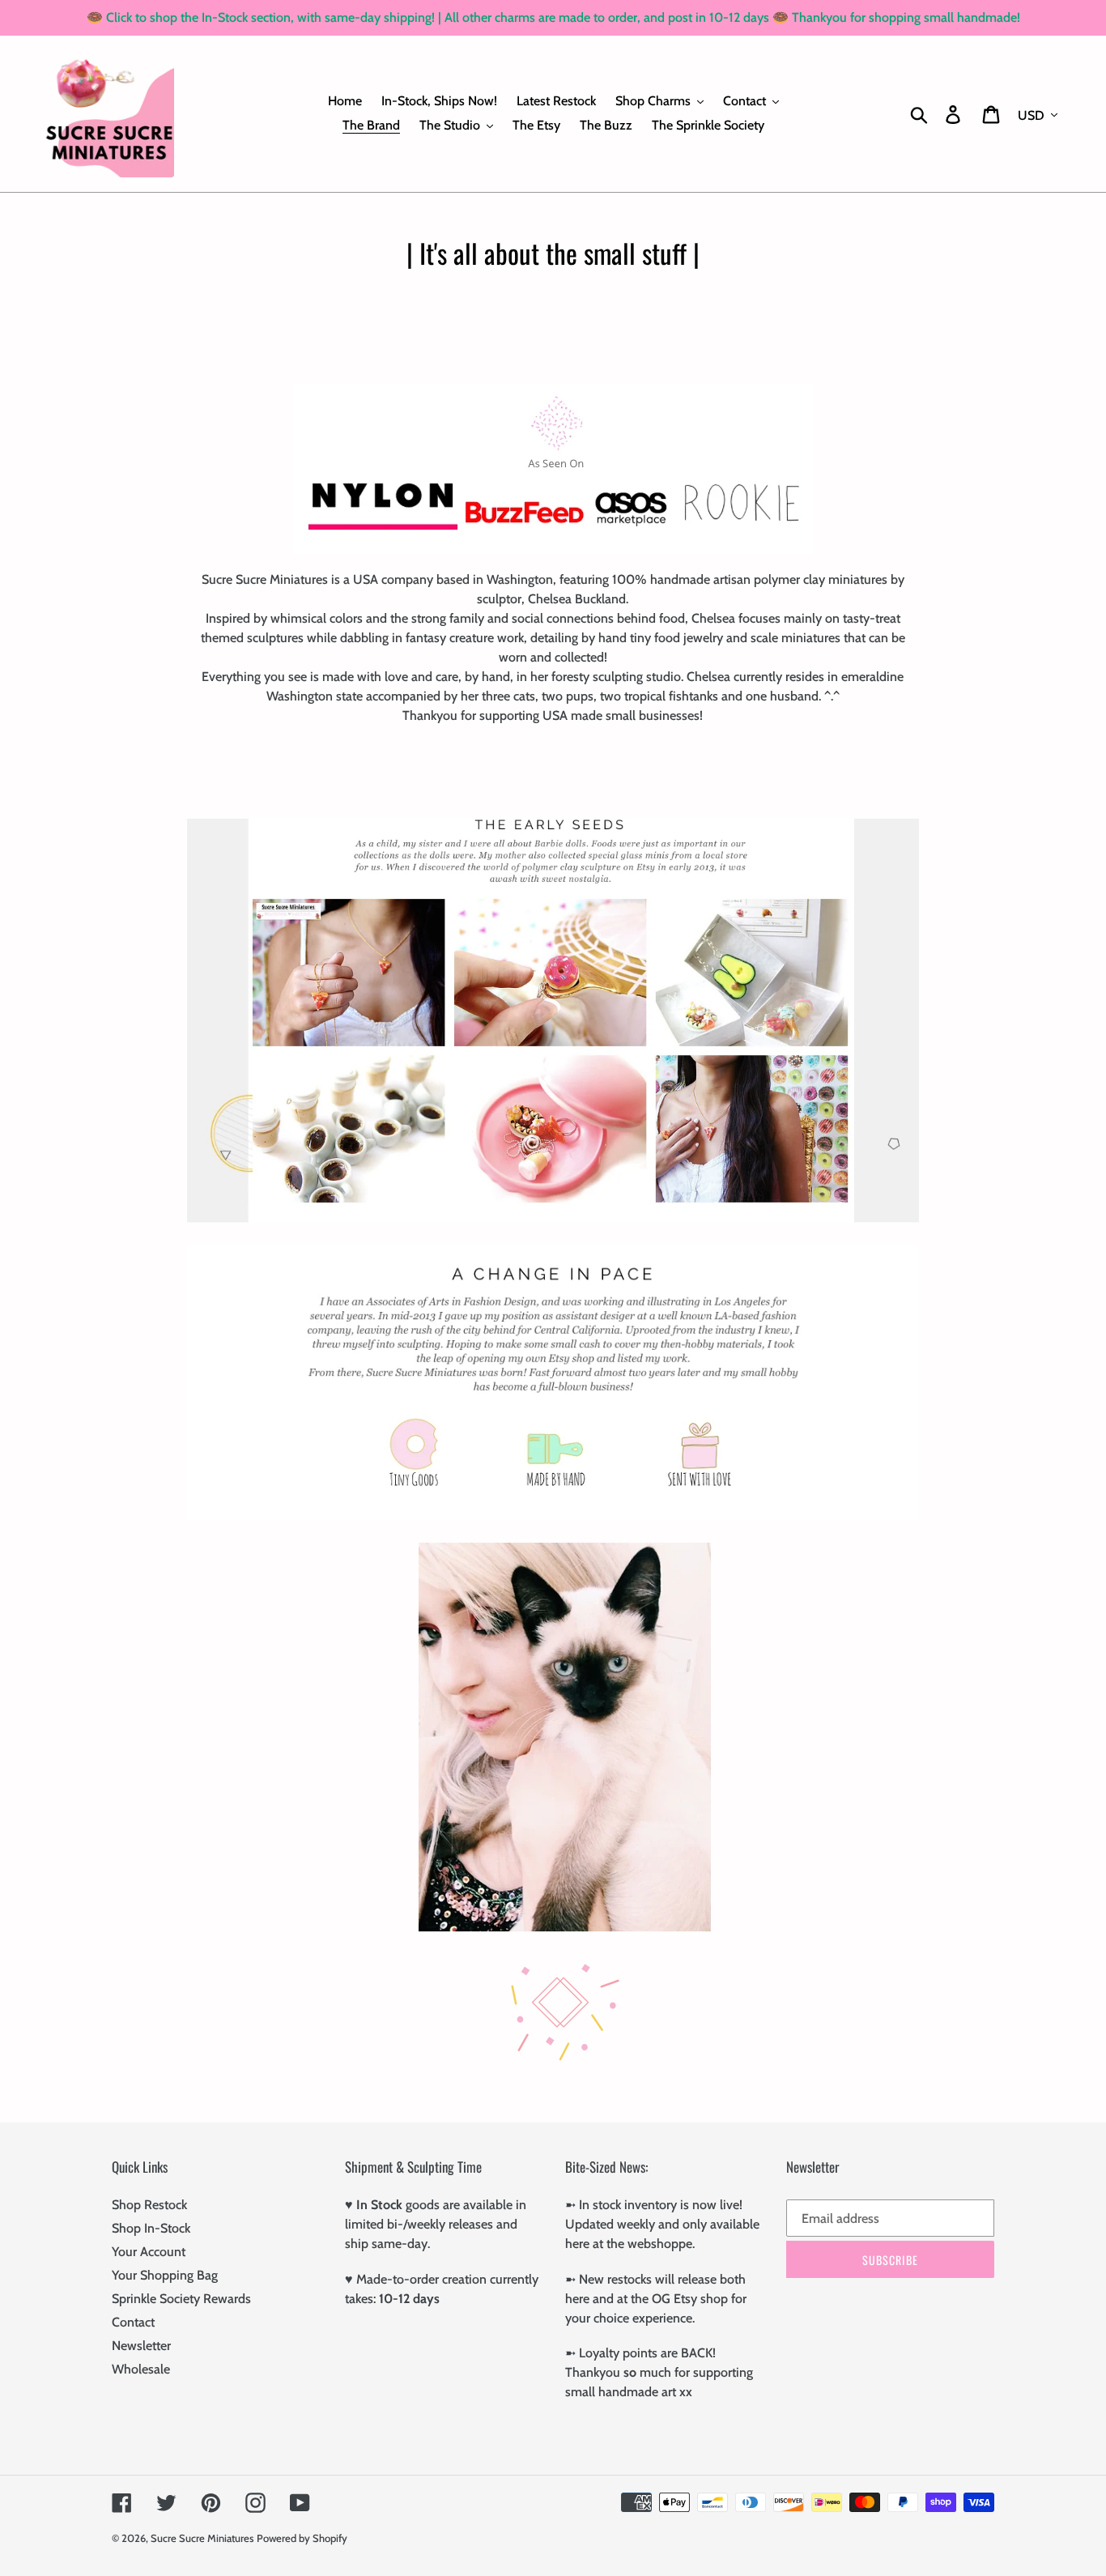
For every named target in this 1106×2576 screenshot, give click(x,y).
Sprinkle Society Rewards (181, 2299)
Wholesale (141, 2369)
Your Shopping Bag (165, 2275)
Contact (133, 2322)
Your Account (149, 2252)
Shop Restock (149, 2205)
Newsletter (141, 2346)
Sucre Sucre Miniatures (202, 2538)
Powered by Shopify (302, 2538)
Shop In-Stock (151, 2228)
